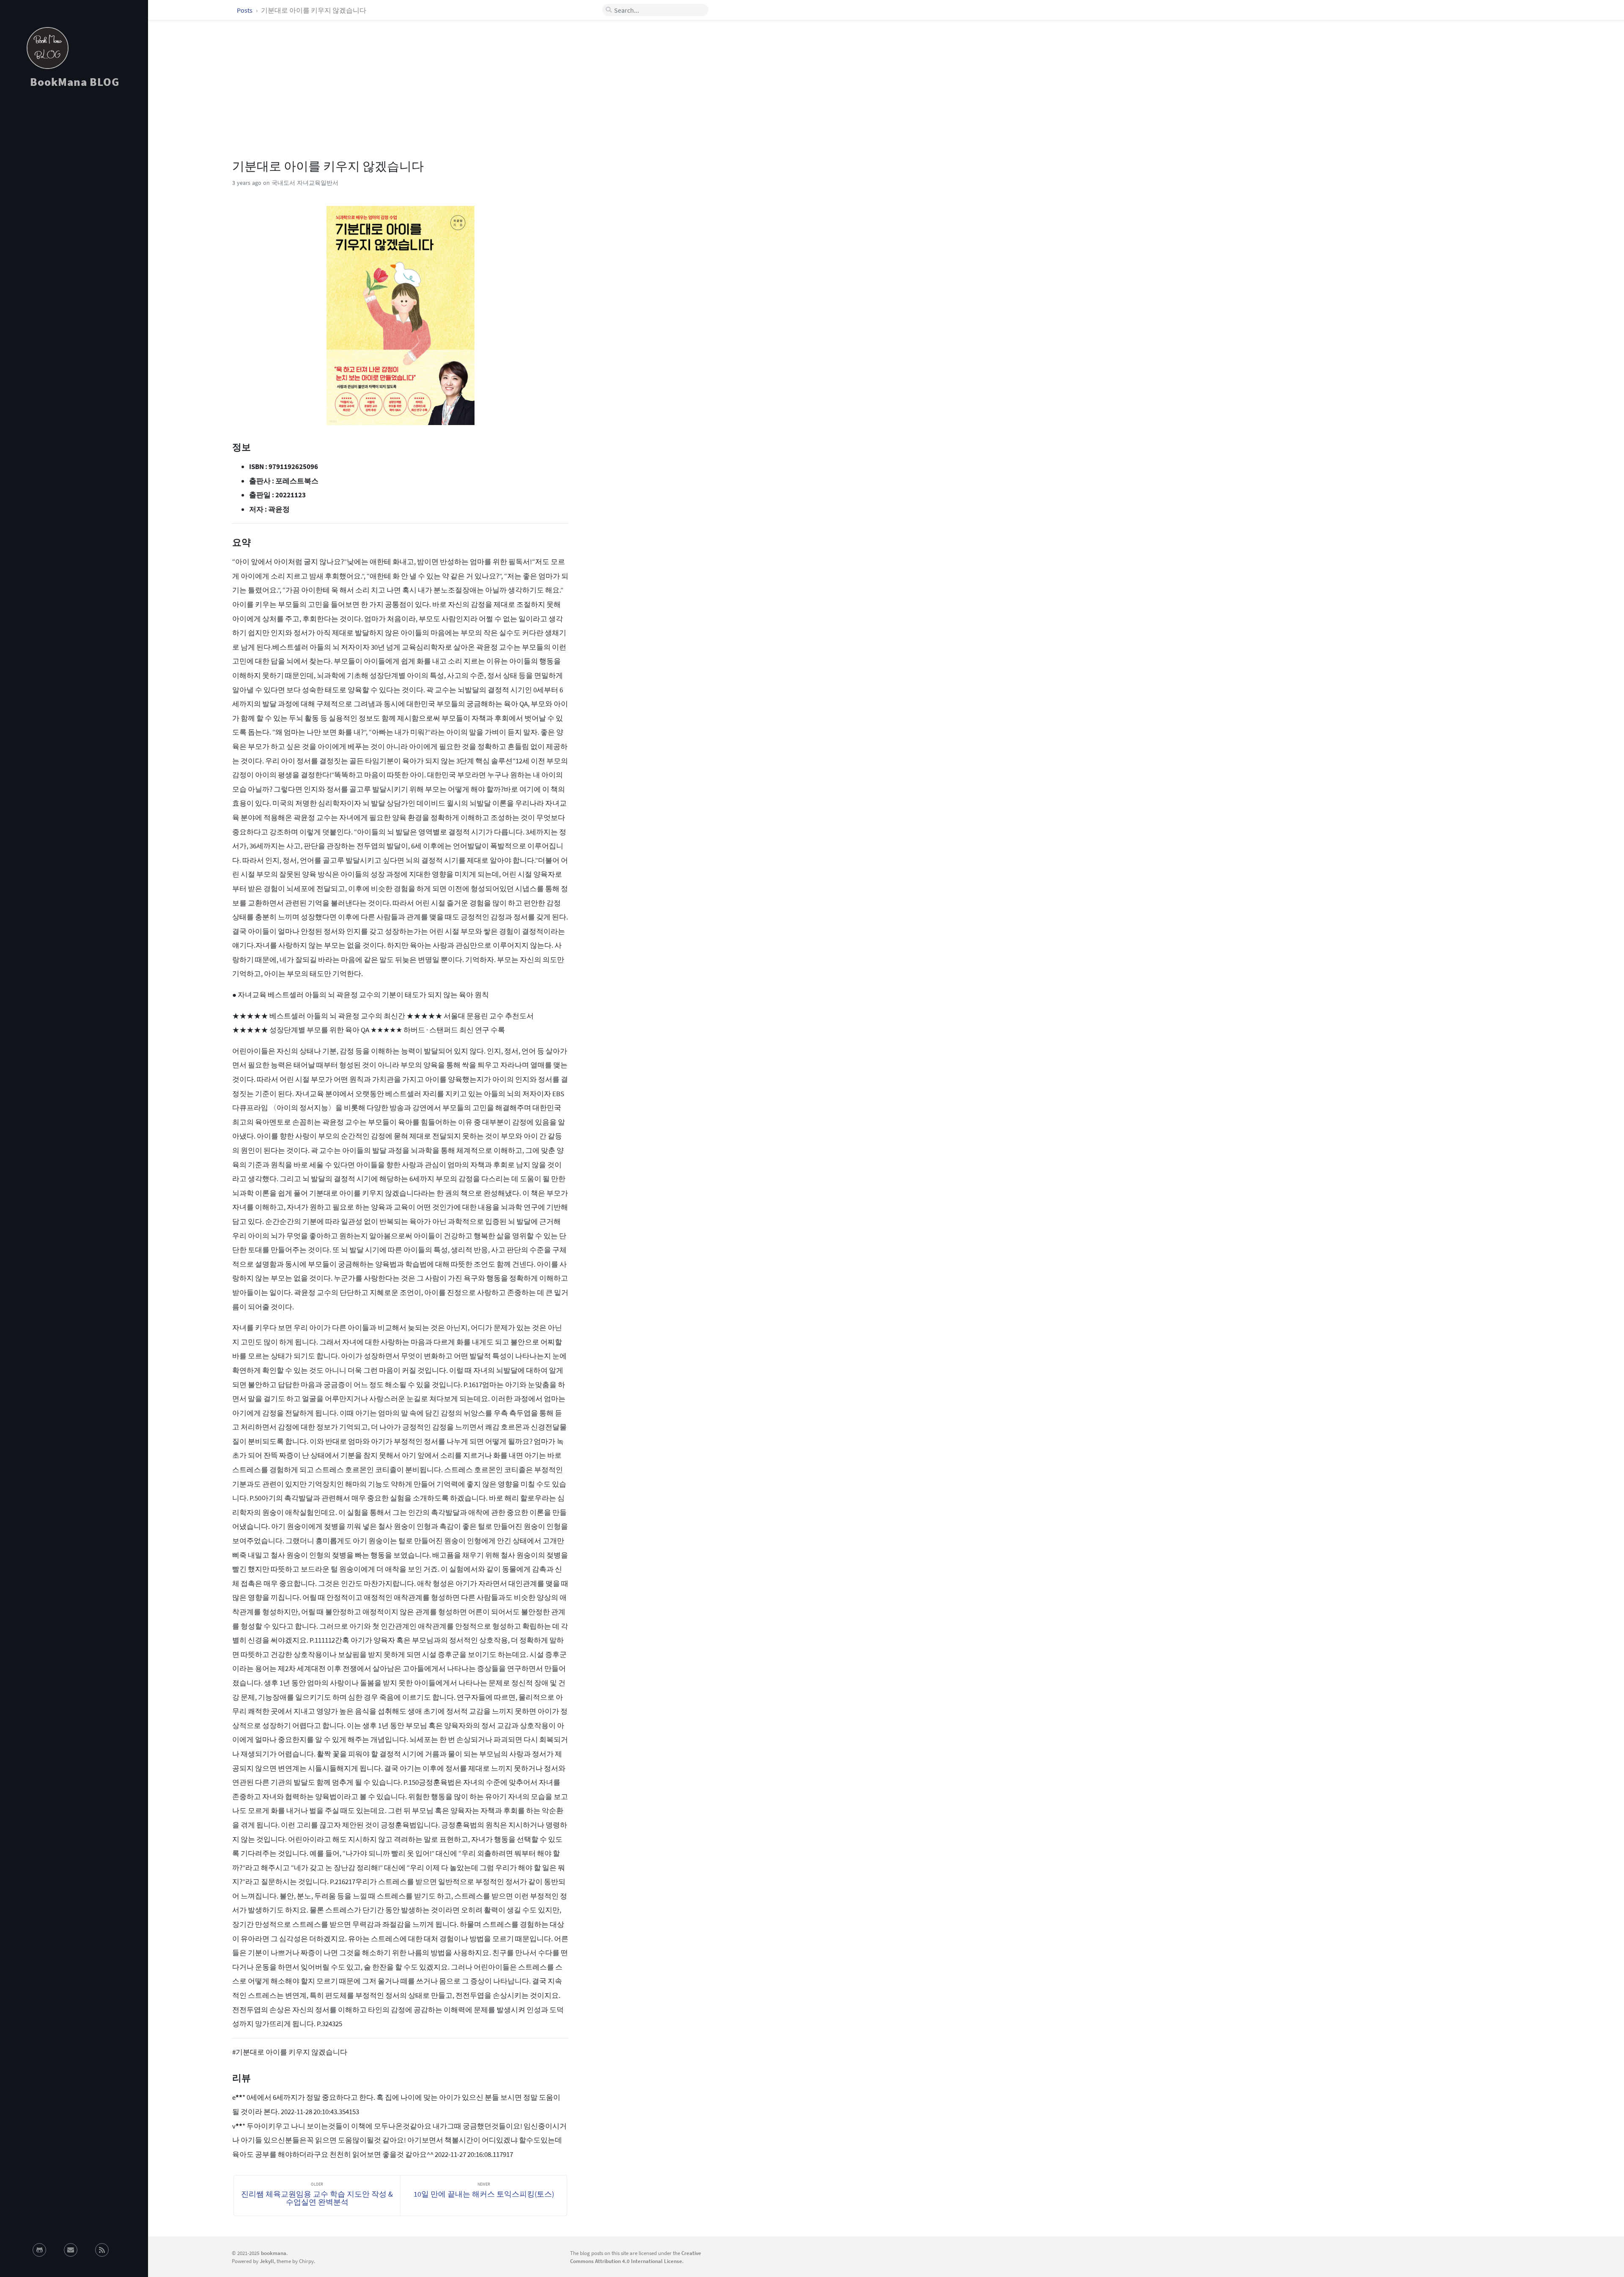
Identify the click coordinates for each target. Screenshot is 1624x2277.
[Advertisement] (74, 171)
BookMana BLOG (75, 82)
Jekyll (267, 2261)
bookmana (274, 2253)
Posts (245, 10)
